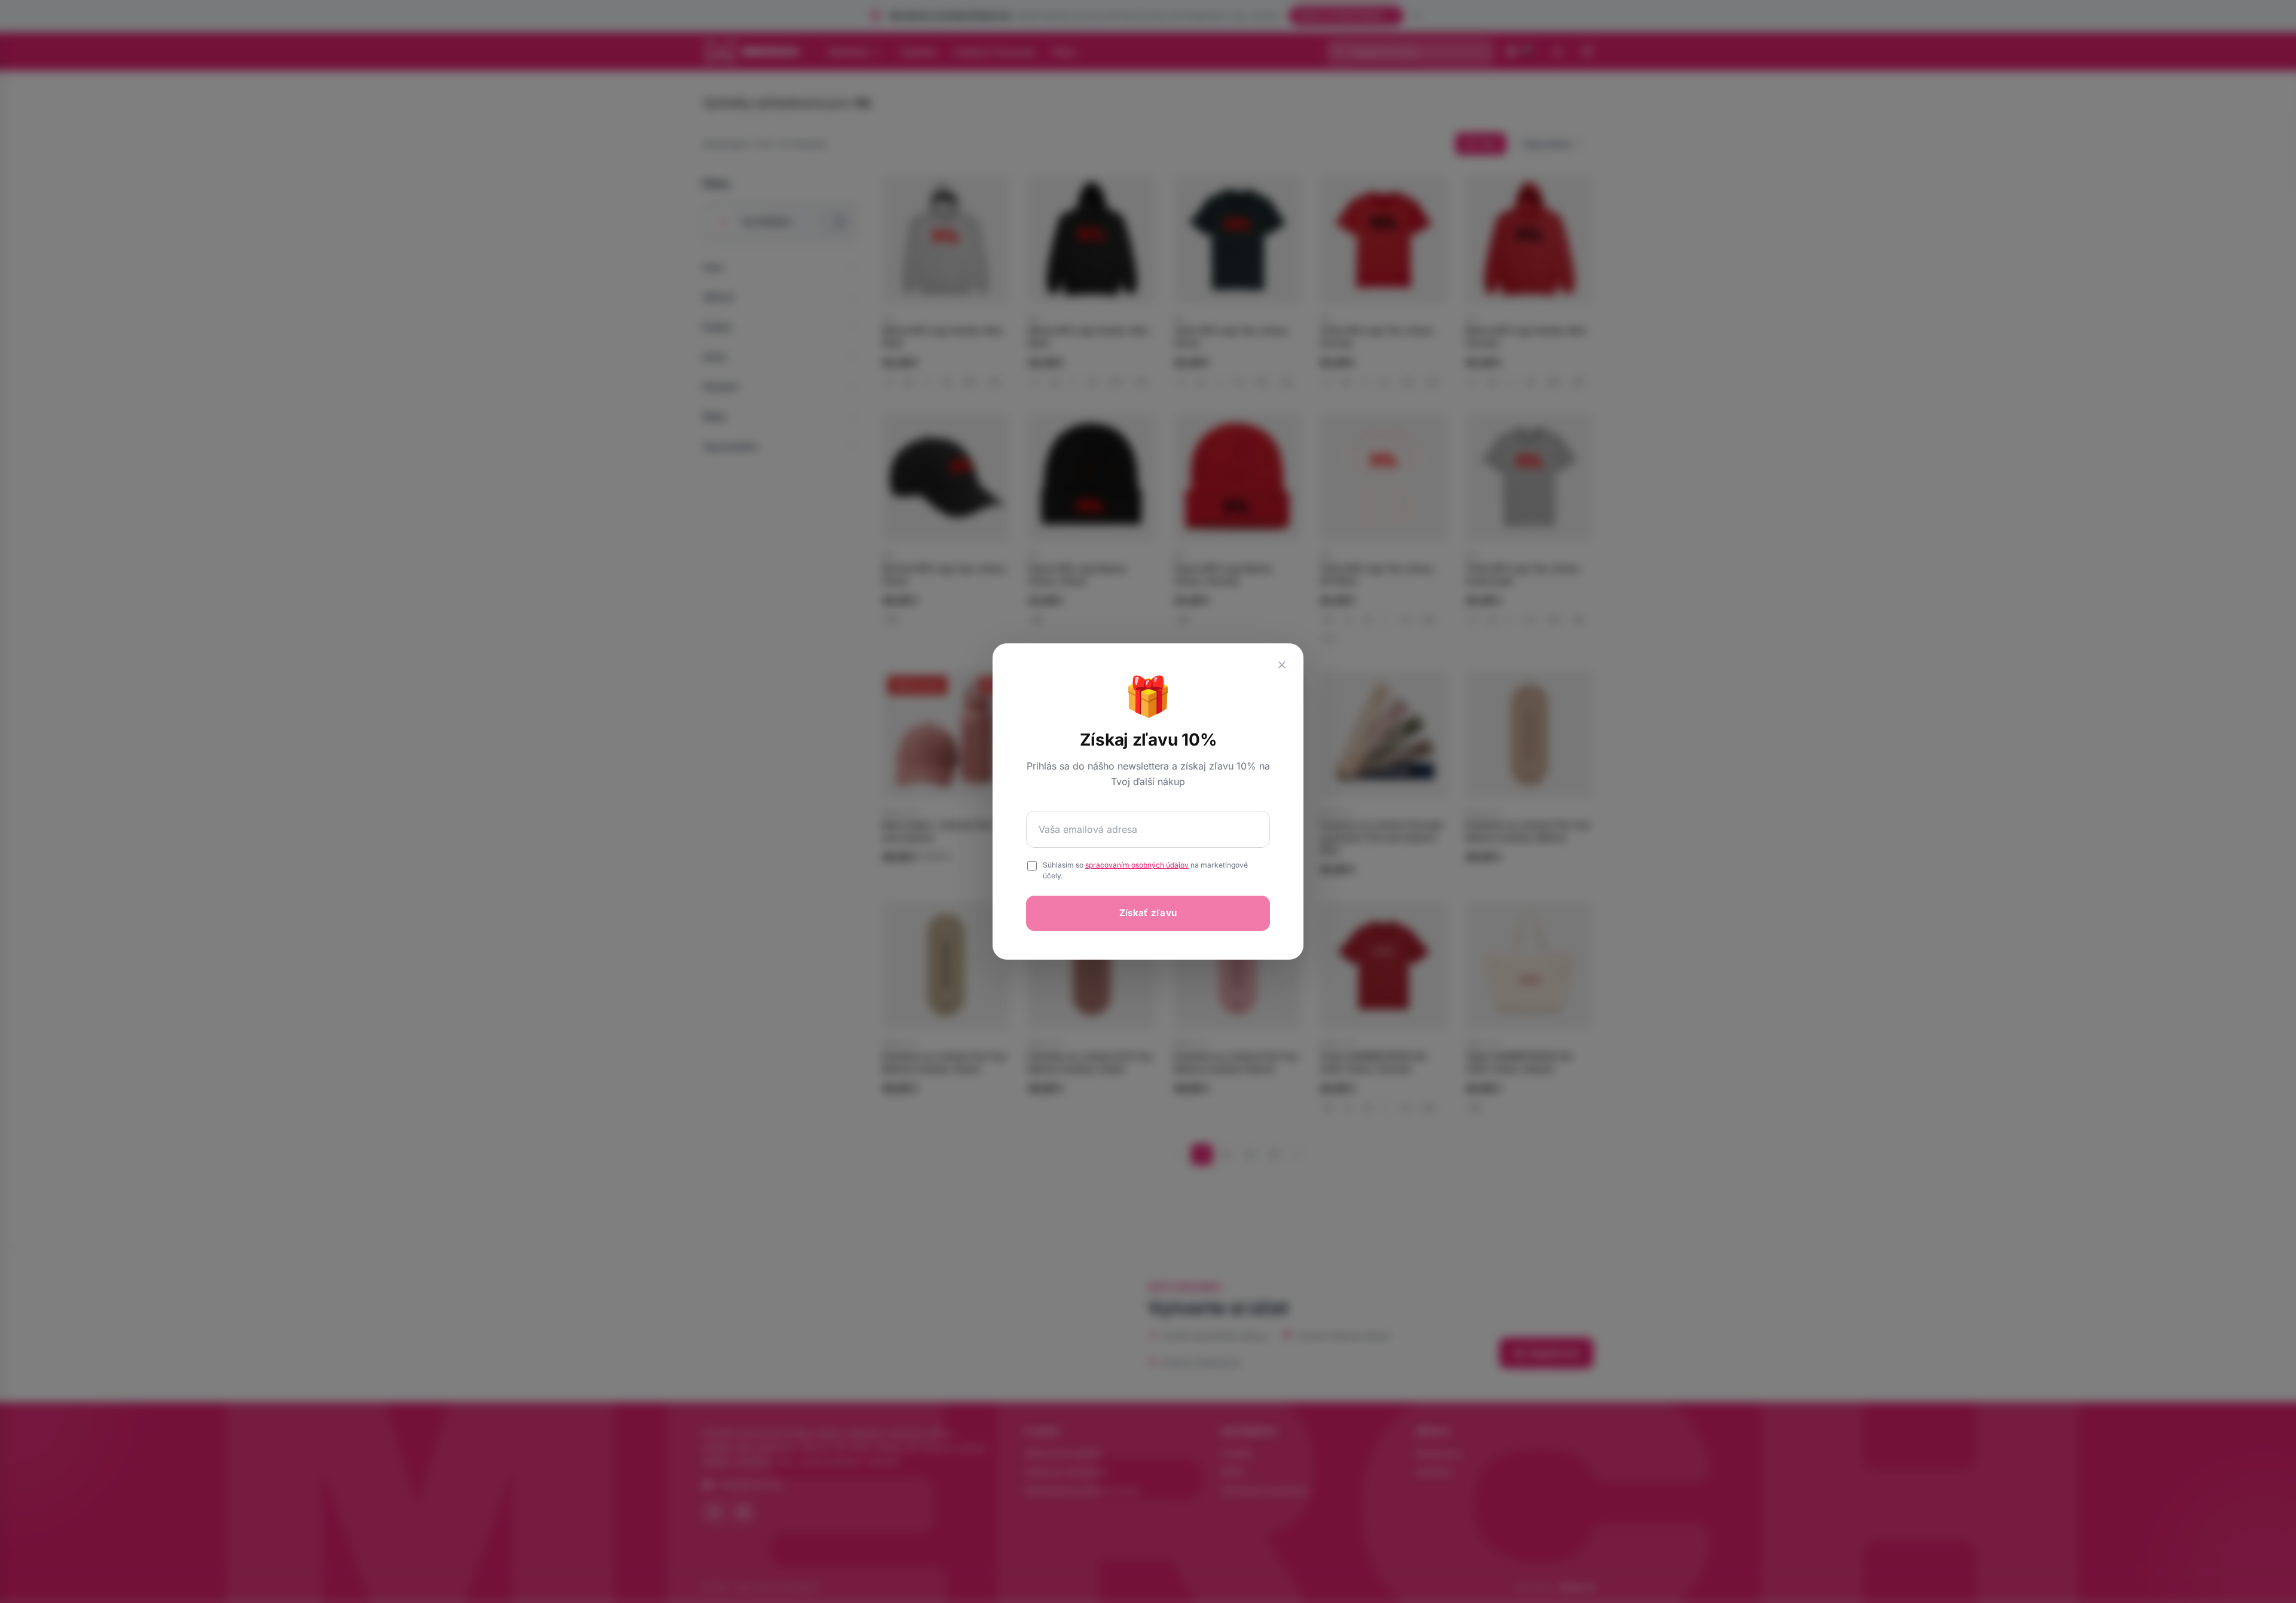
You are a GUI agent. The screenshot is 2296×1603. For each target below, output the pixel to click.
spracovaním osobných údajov (1137, 865)
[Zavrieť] (1282, 665)
